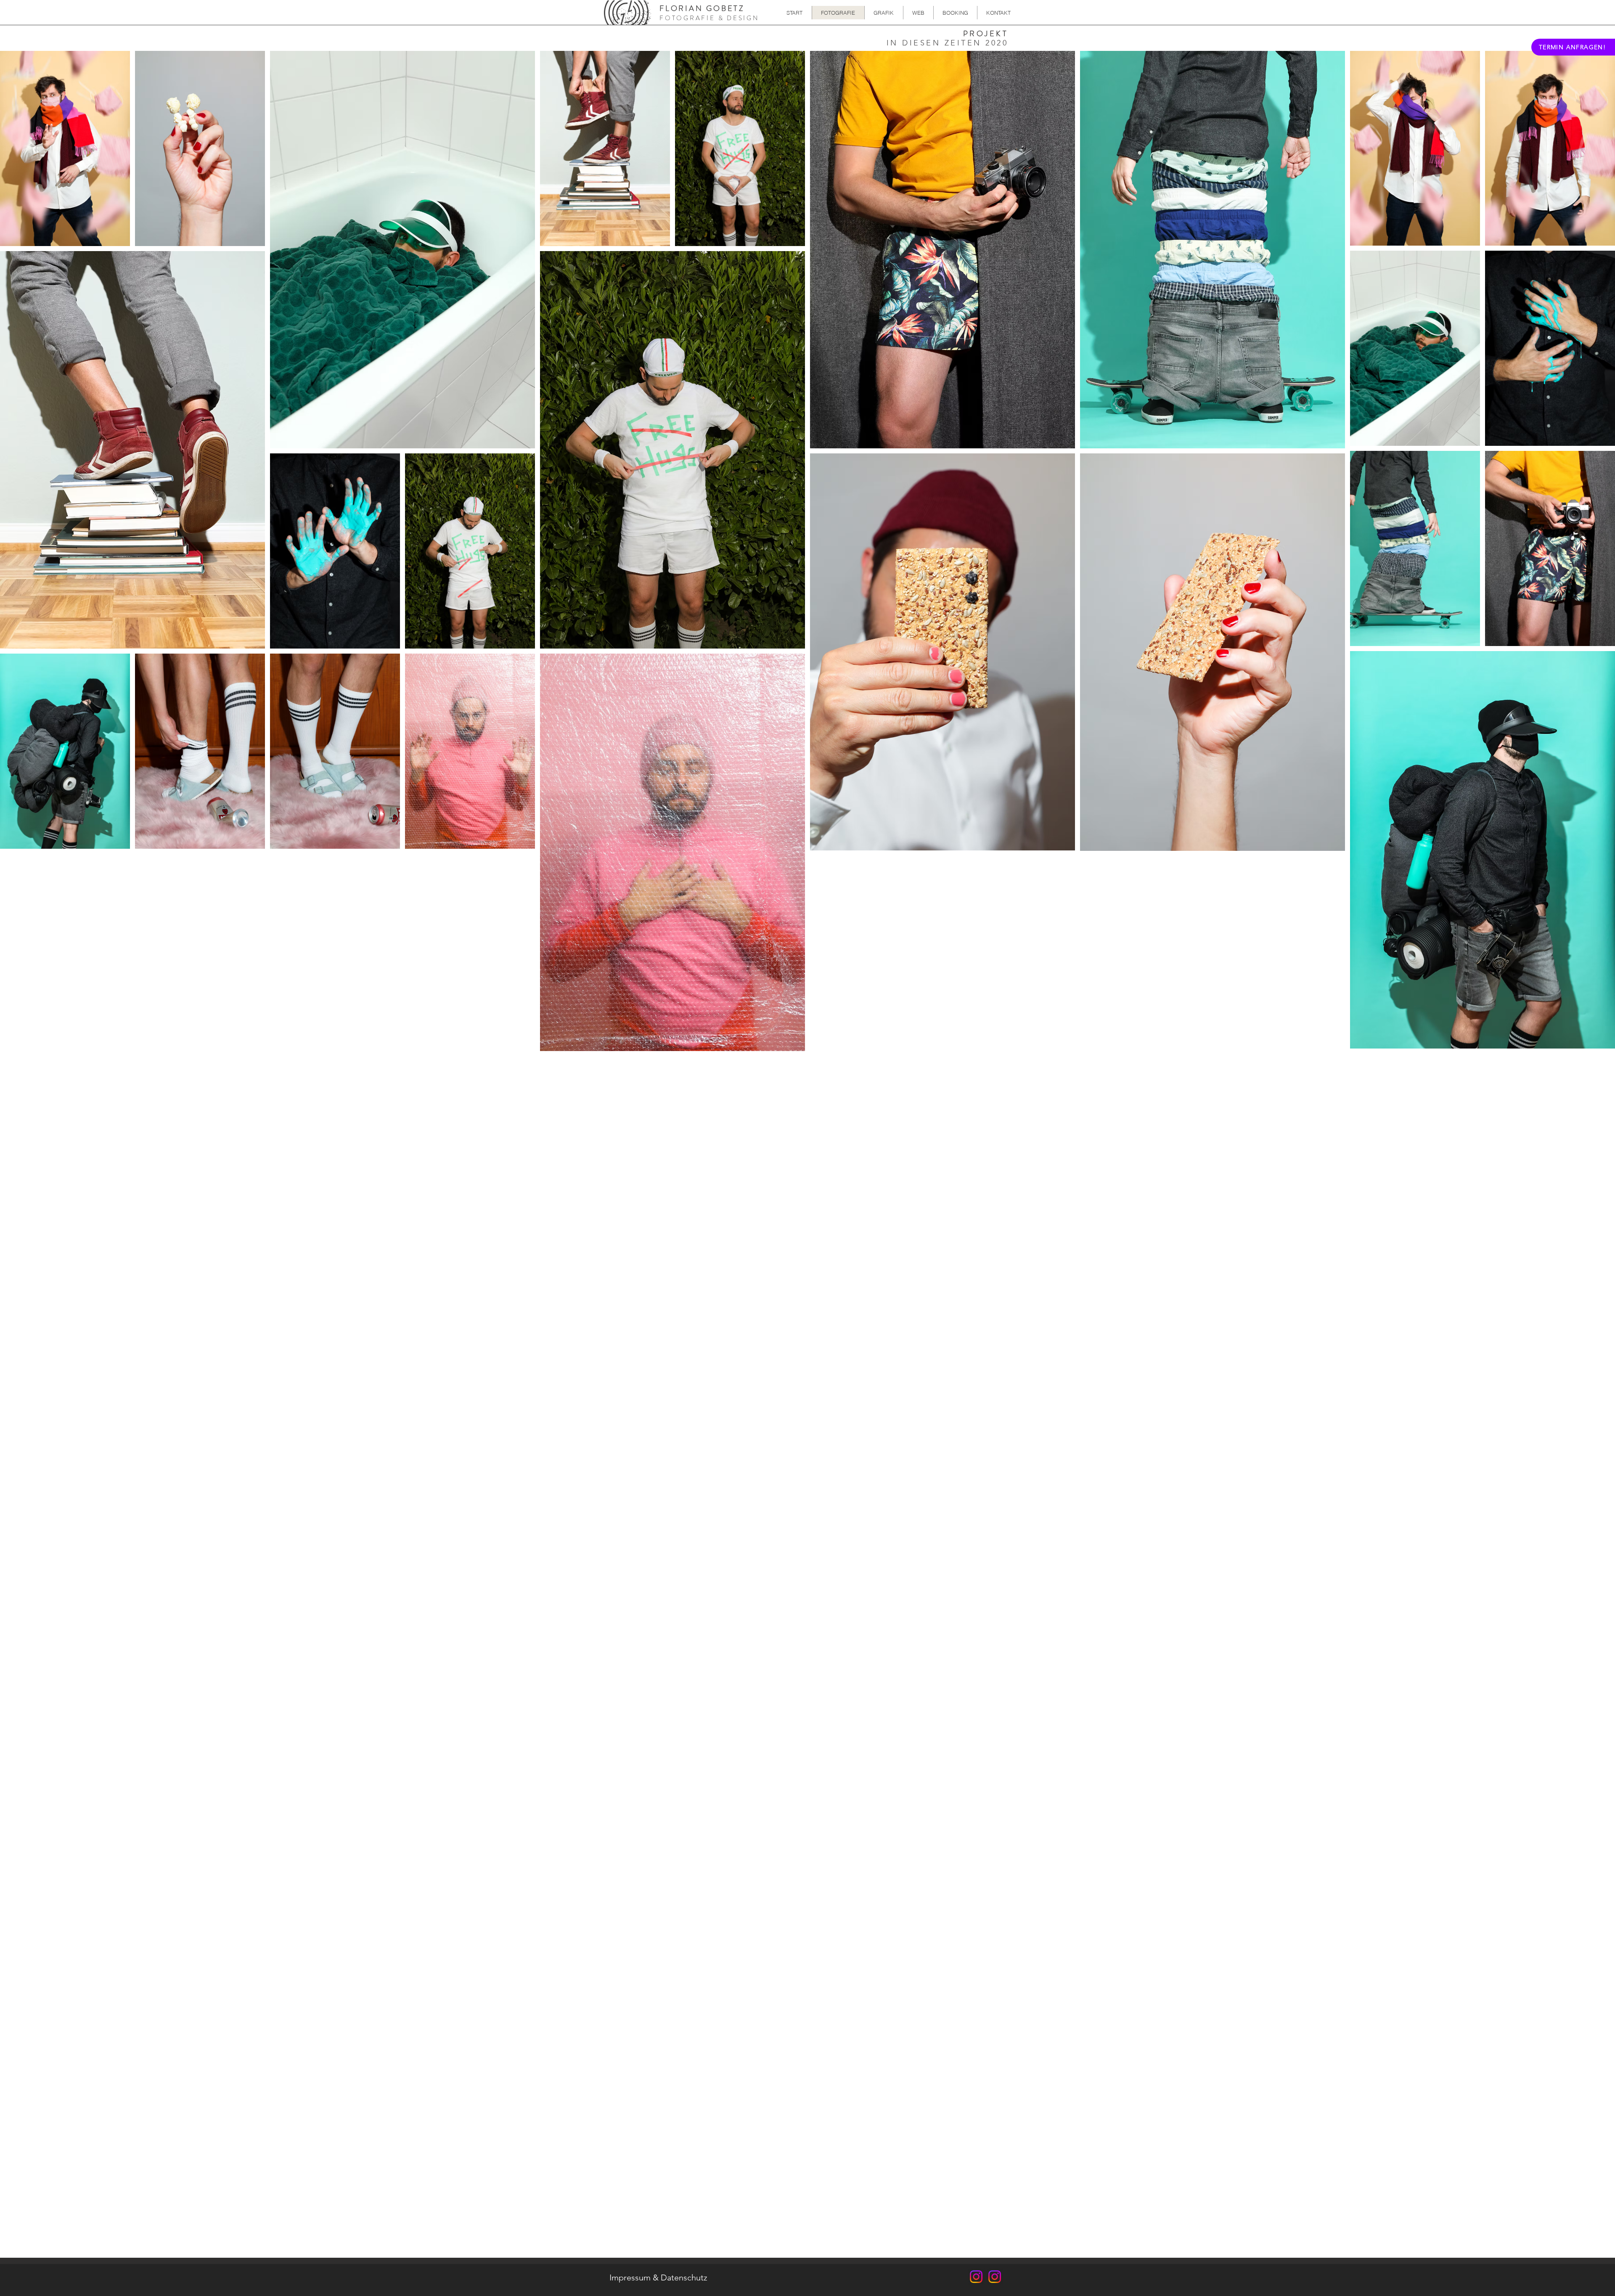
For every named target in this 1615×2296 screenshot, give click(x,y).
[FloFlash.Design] (995, 2277)
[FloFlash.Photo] (976, 2277)
